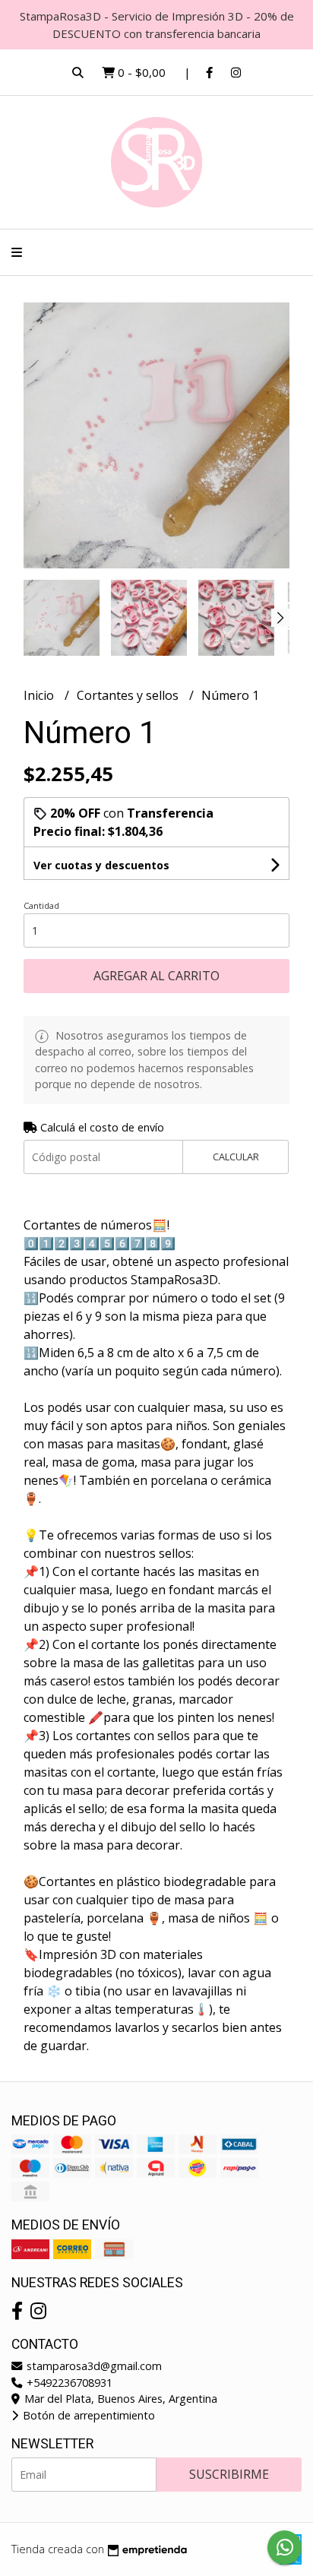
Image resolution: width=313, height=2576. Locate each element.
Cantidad (41, 905)
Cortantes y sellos (129, 695)
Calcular (236, 1157)
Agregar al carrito (156, 976)
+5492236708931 (68, 2383)
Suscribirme (229, 2474)
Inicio (40, 695)
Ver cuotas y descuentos (101, 865)
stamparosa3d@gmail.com (93, 2366)
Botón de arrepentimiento (87, 2415)
